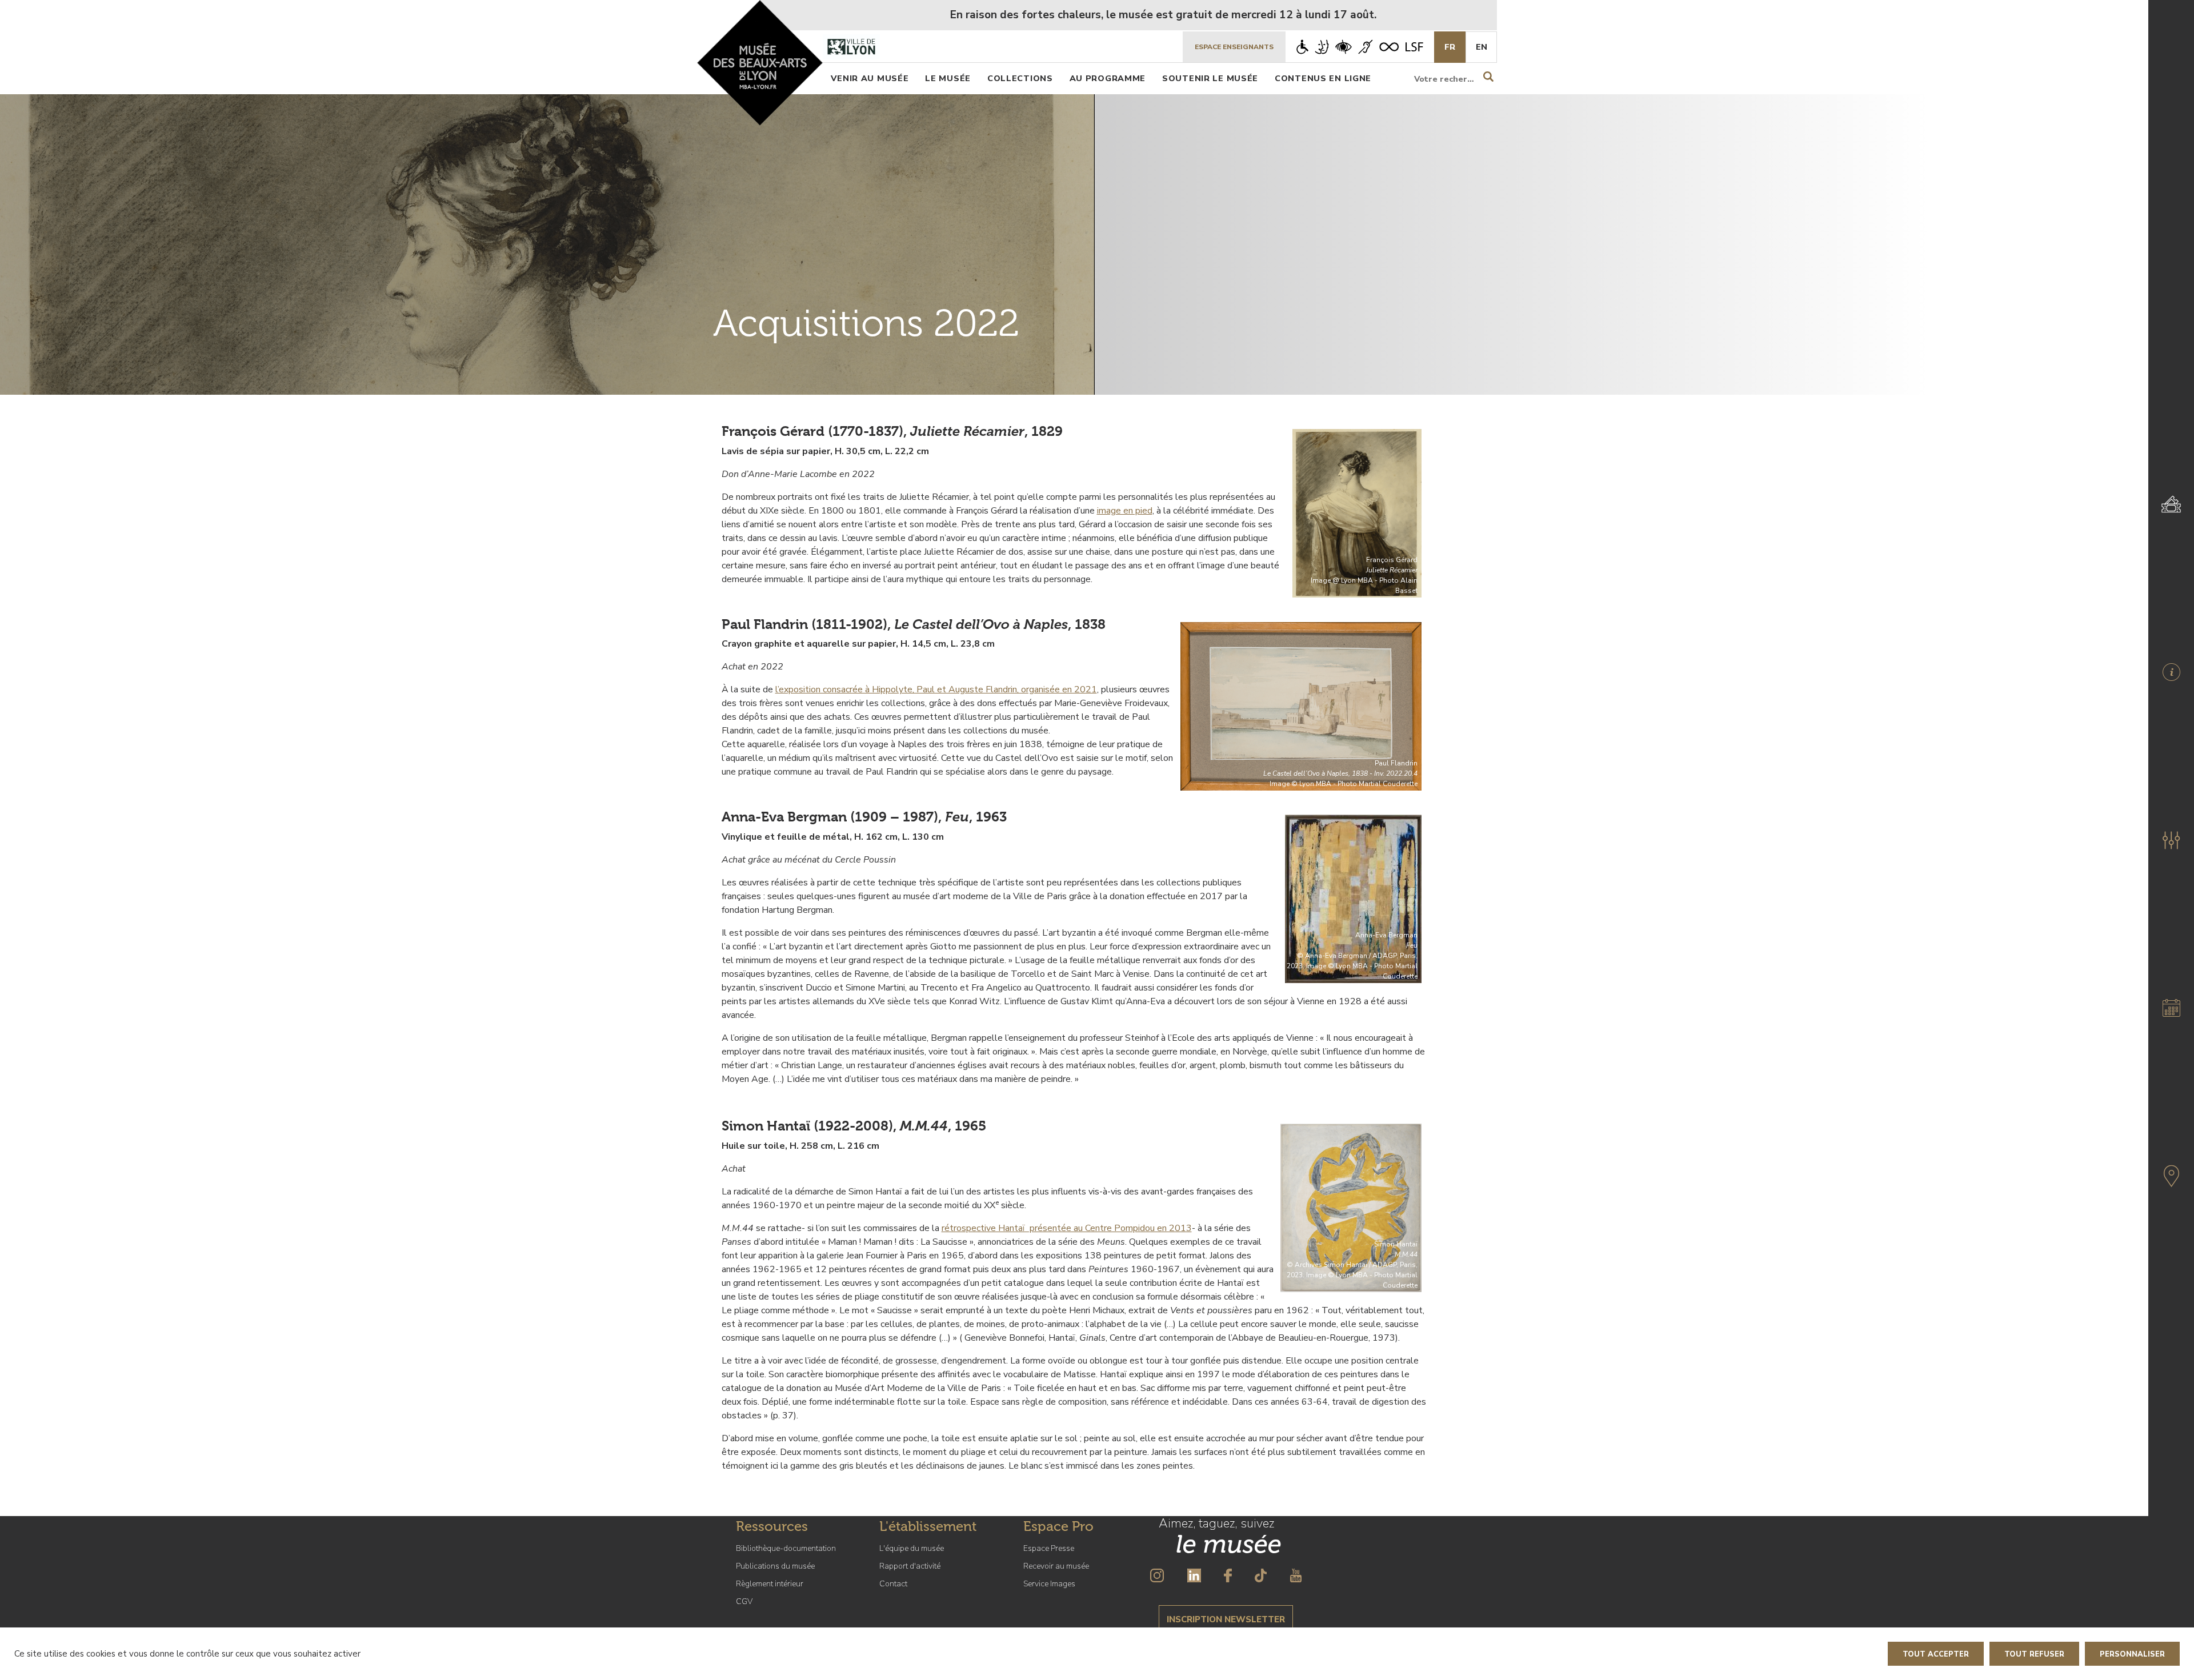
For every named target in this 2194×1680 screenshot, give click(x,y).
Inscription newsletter (1226, 1619)
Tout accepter (1936, 1654)
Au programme (1108, 78)
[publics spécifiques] (1360, 47)
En (1482, 47)
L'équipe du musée (912, 1548)
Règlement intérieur (770, 1584)
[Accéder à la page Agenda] (2171, 1008)
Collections (1020, 78)
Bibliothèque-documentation (786, 1548)
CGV (744, 1601)
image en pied (1125, 511)
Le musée (948, 78)
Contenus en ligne (1323, 78)
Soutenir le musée (1210, 78)
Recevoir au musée (1056, 1566)
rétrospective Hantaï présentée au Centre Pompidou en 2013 (1067, 1228)
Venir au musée (870, 78)
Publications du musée (775, 1566)
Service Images (1049, 1584)
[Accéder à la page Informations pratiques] (2171, 672)
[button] (2171, 840)
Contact (893, 1584)
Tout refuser (2034, 1654)
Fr (1450, 47)
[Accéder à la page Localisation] (2171, 1176)
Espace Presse (1049, 1548)
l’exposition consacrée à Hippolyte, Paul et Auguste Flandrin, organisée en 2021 (936, 689)
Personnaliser (2132, 1654)
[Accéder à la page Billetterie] (2171, 504)
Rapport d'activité (910, 1566)
